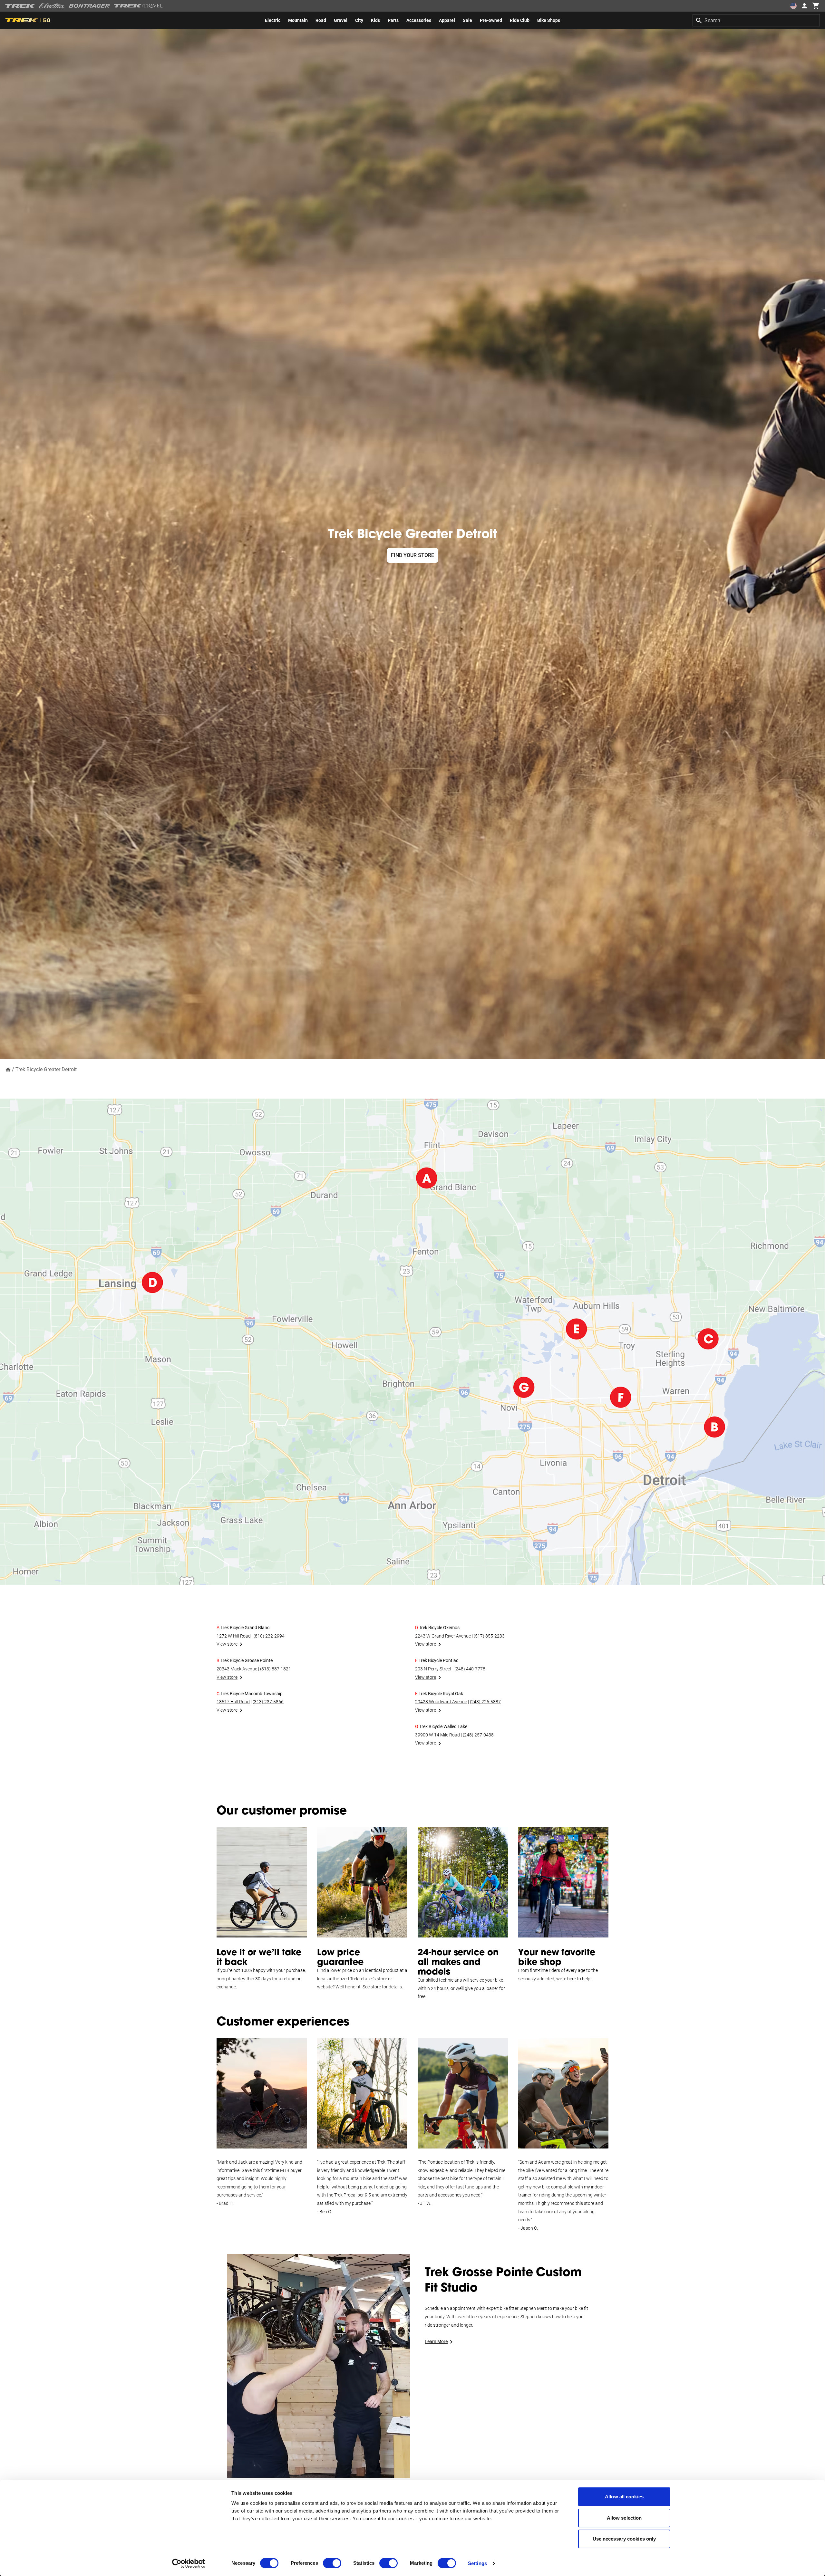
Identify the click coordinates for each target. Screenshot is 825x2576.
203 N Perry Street (433, 1669)
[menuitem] (273, 20)
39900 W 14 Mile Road (437, 1735)
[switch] (332, 2563)
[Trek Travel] (139, 6)
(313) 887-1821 (276, 1669)
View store (227, 1644)
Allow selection (624, 2518)
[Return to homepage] (8, 1069)
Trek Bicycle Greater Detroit (46, 1069)
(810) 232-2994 (269, 1636)
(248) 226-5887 (485, 1702)
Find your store (412, 555)
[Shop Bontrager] (89, 6)
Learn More (436, 2341)
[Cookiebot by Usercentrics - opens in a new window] (189, 2563)
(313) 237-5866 (268, 1702)
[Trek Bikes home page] (20, 6)
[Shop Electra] (52, 6)
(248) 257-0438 (478, 1735)
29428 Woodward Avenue (441, 1702)
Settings (477, 2563)
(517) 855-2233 (489, 1636)
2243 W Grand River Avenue (443, 1636)
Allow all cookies (624, 2497)
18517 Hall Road (233, 1702)
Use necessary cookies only (624, 2539)
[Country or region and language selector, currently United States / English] (793, 6)
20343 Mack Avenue (237, 1669)
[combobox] (756, 20)
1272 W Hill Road (234, 1636)
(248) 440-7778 (470, 1669)
